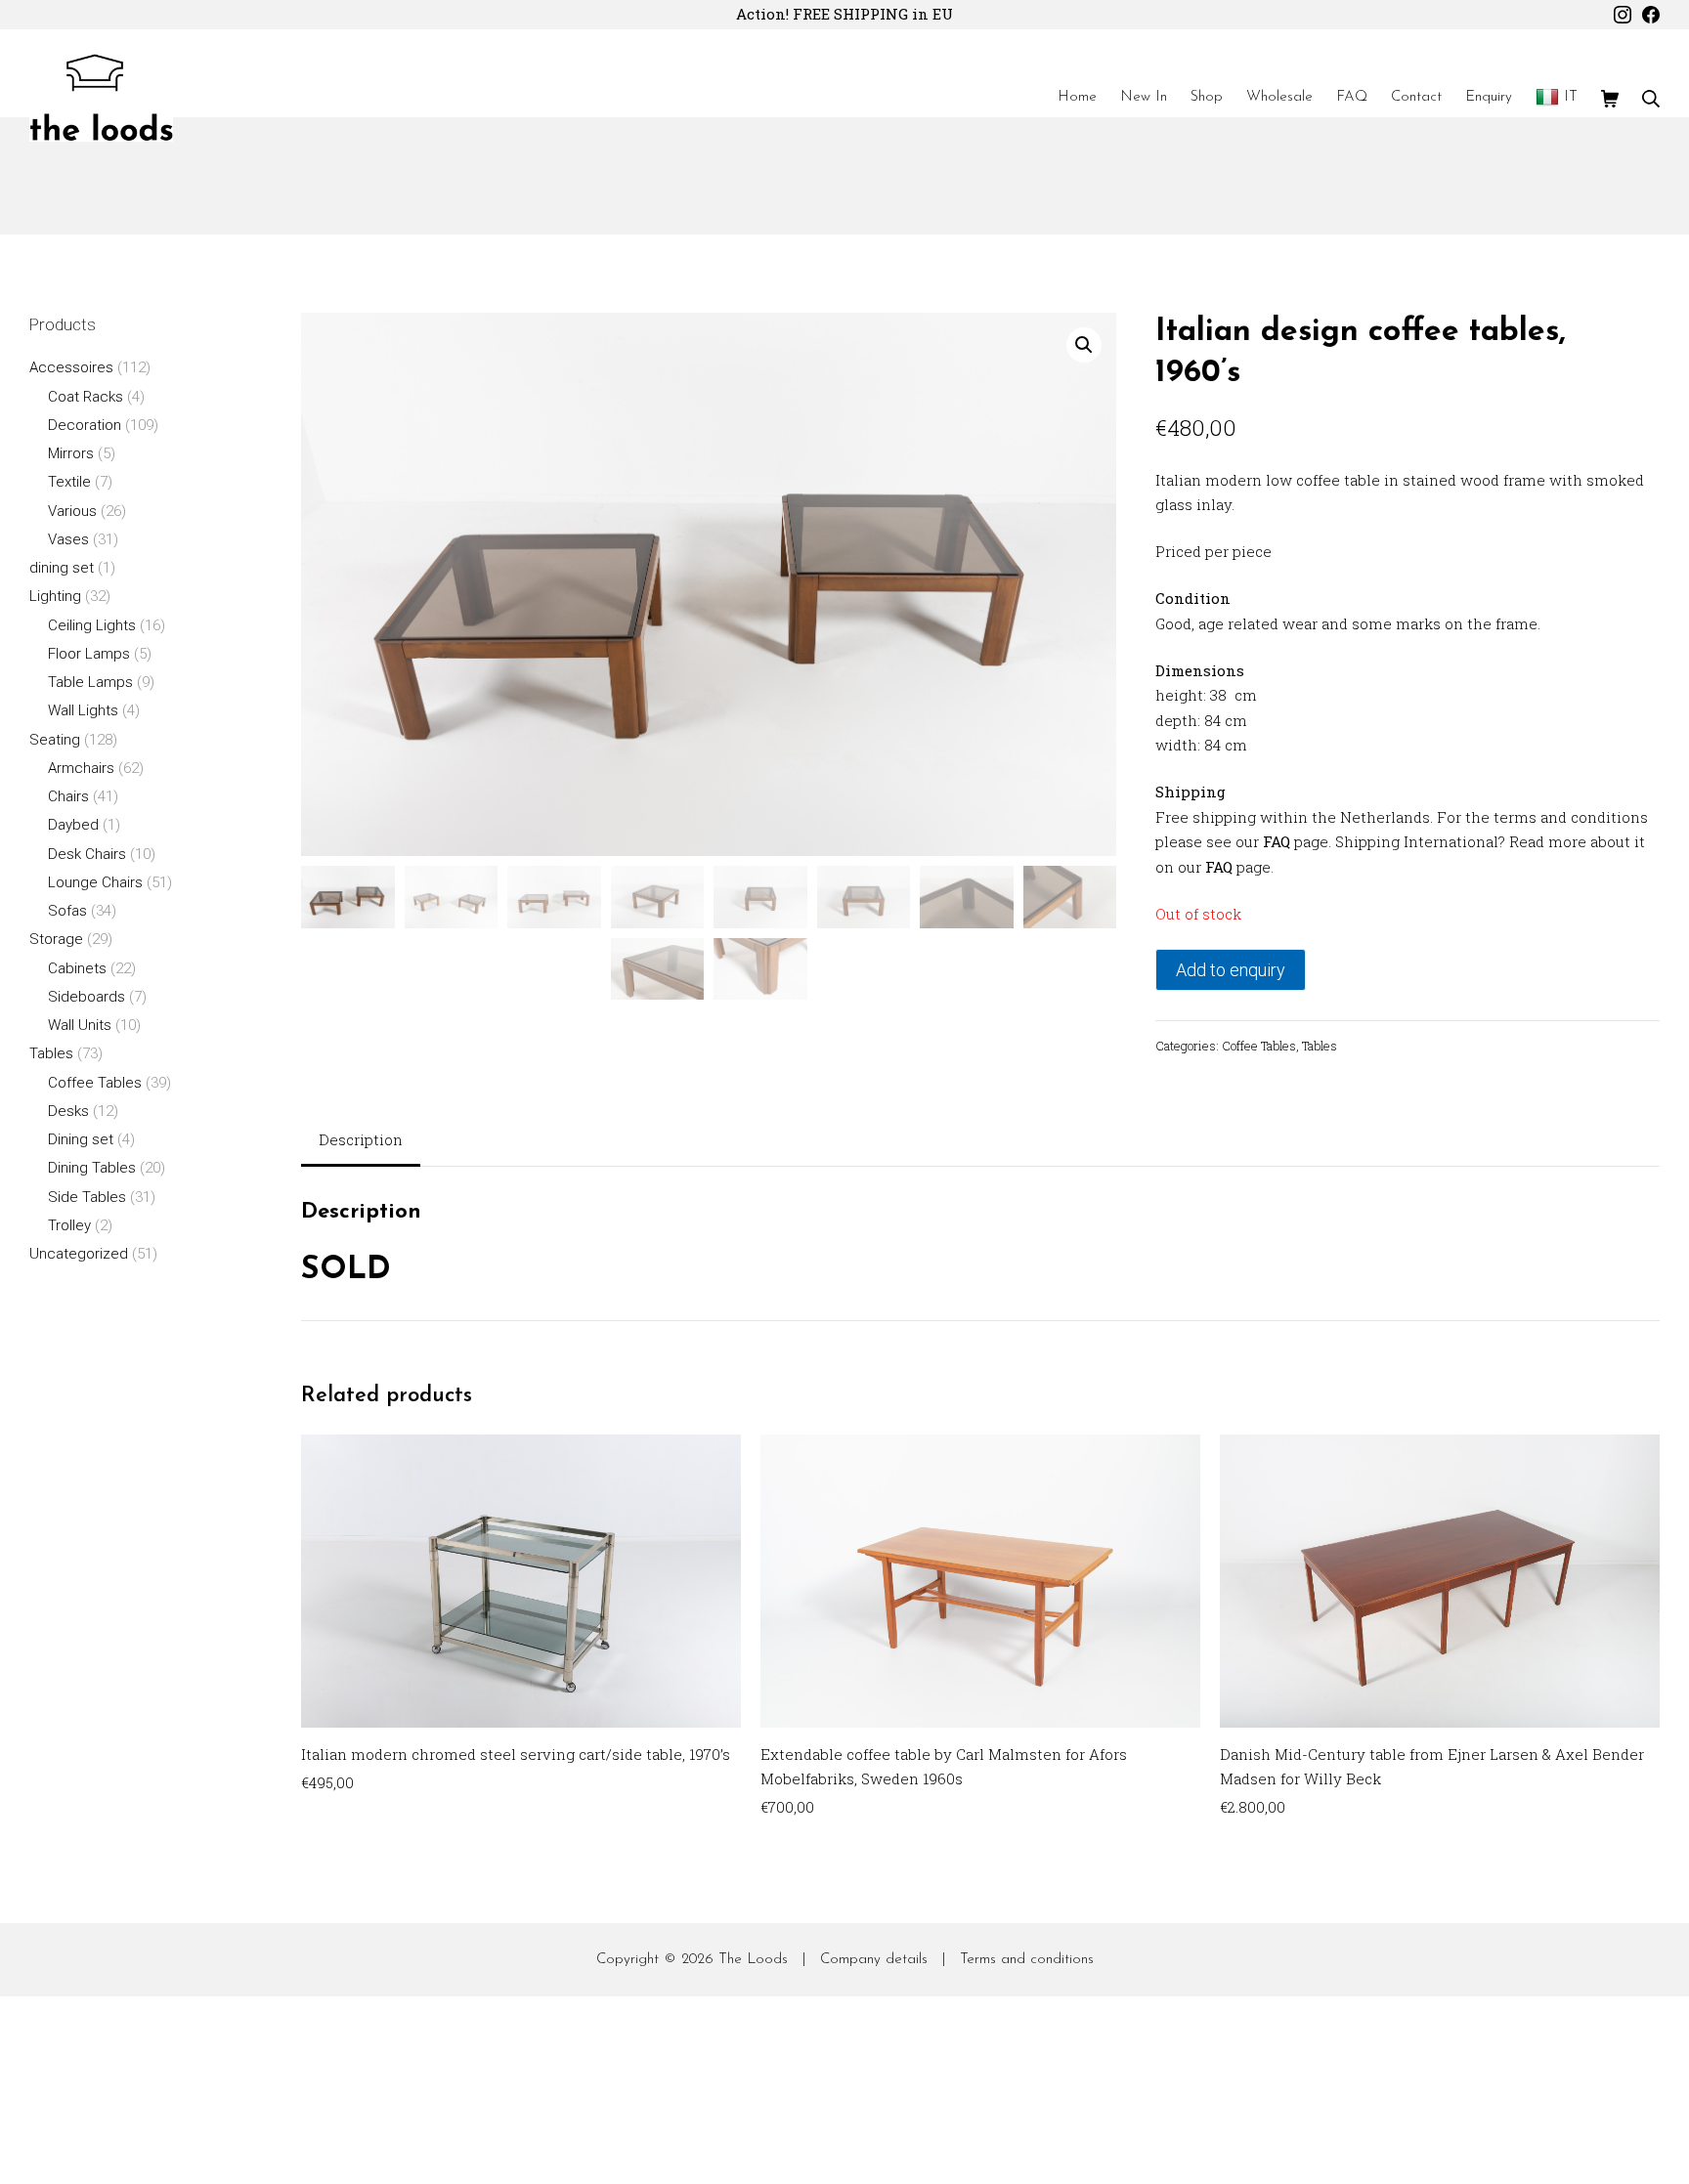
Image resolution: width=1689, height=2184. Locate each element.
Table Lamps (90, 682)
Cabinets (77, 968)
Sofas (67, 911)
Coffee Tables (1259, 1046)
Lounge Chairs (95, 882)
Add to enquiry (1231, 970)
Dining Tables (92, 1168)
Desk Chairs (87, 854)
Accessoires (71, 367)
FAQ (1277, 841)
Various (72, 511)
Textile (69, 482)
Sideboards (87, 997)
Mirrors (71, 453)
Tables (1320, 1046)
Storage (56, 939)
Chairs (68, 796)
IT (1571, 97)
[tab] (361, 1142)
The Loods (753, 1960)
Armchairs (81, 768)
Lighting (55, 596)
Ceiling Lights (92, 625)
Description (361, 1139)
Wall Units (80, 1025)
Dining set (81, 1139)
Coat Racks (86, 397)
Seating (55, 740)
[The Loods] (101, 98)
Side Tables (87, 1197)
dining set (62, 568)
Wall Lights (83, 710)
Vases (68, 539)
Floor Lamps (89, 654)
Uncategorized (79, 1254)
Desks (68, 1111)
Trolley (69, 1225)
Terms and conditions (1027, 1960)
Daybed (73, 825)
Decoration (85, 425)
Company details (874, 1960)
